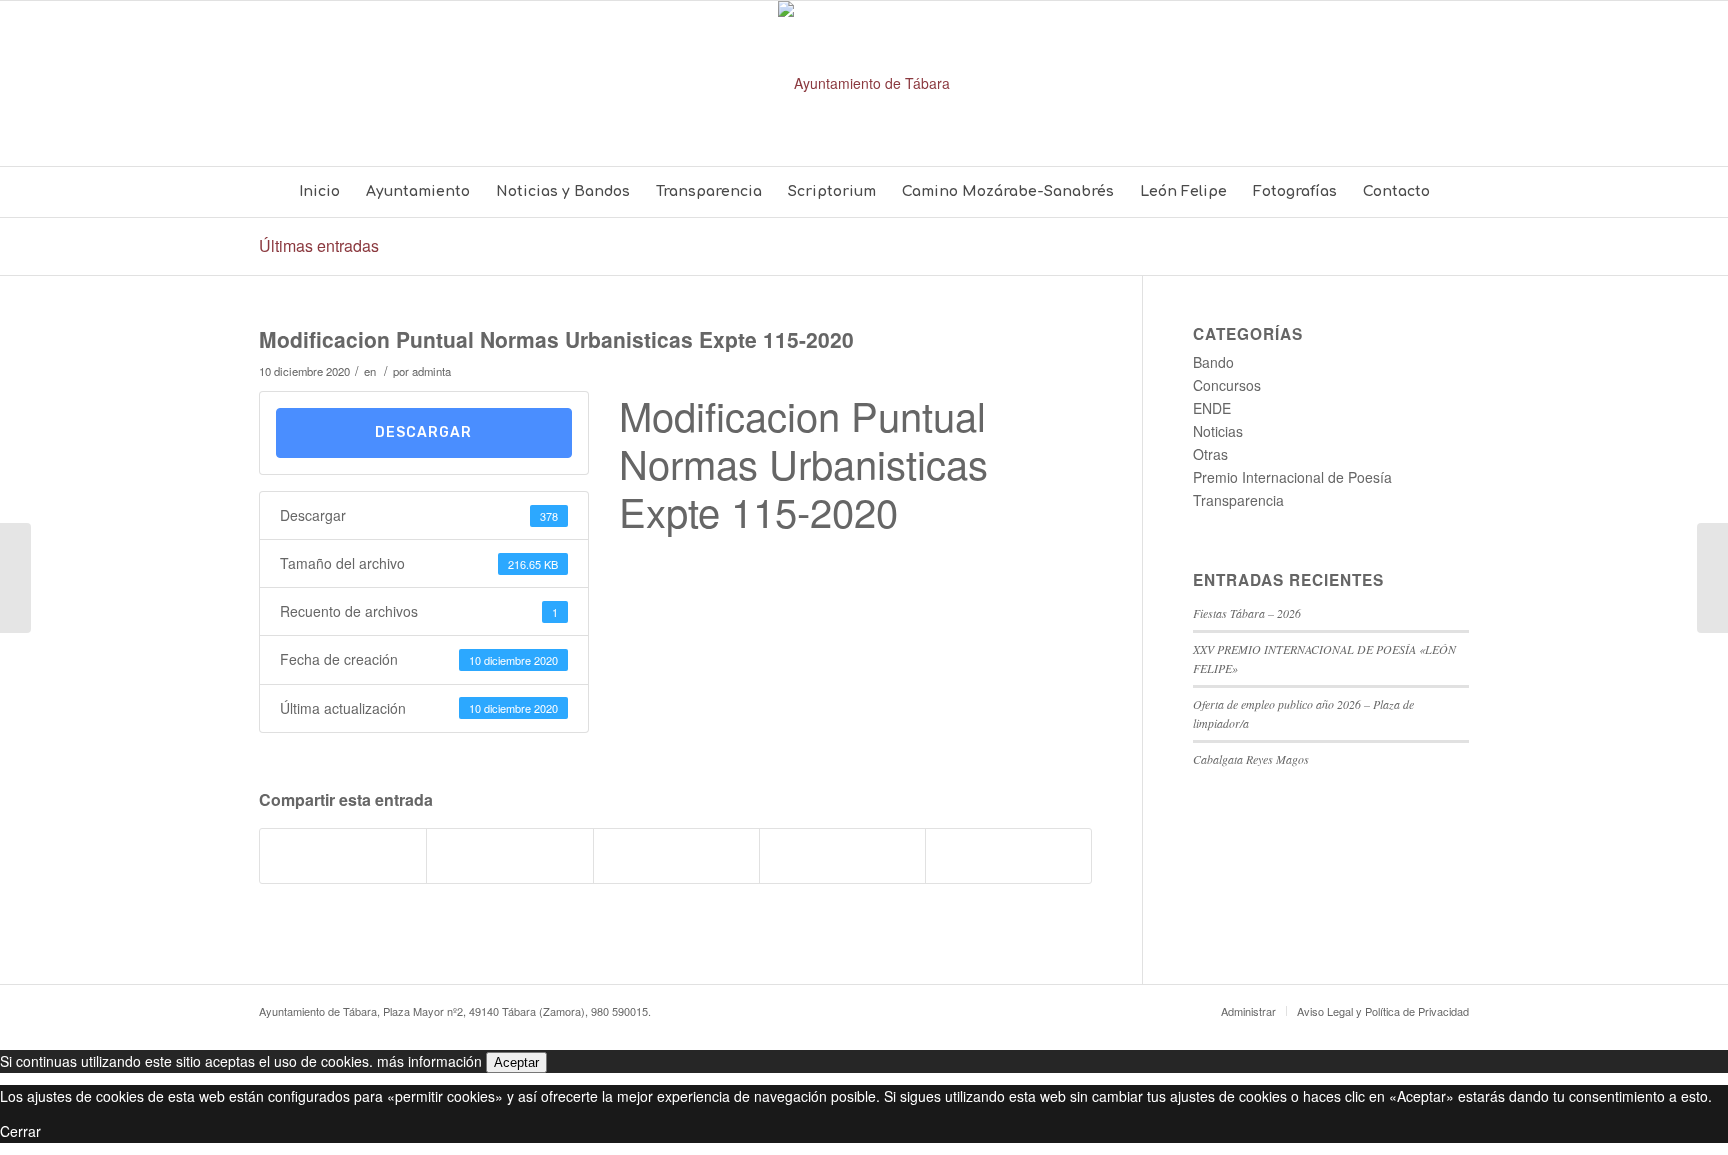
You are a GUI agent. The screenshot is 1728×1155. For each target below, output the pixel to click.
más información (429, 1061)
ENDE (1212, 408)
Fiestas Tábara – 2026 (1247, 613)
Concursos (1227, 385)
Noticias (1218, 431)
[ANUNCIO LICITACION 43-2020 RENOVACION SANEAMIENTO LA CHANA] (15, 578)
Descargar (423, 432)
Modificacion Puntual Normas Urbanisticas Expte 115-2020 (556, 339)
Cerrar (20, 1131)
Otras (1210, 454)
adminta (431, 371)
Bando (1213, 362)
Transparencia (1238, 500)
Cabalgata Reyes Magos (1251, 759)
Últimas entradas (319, 245)
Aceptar (516, 1062)
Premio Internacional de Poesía (1292, 477)
